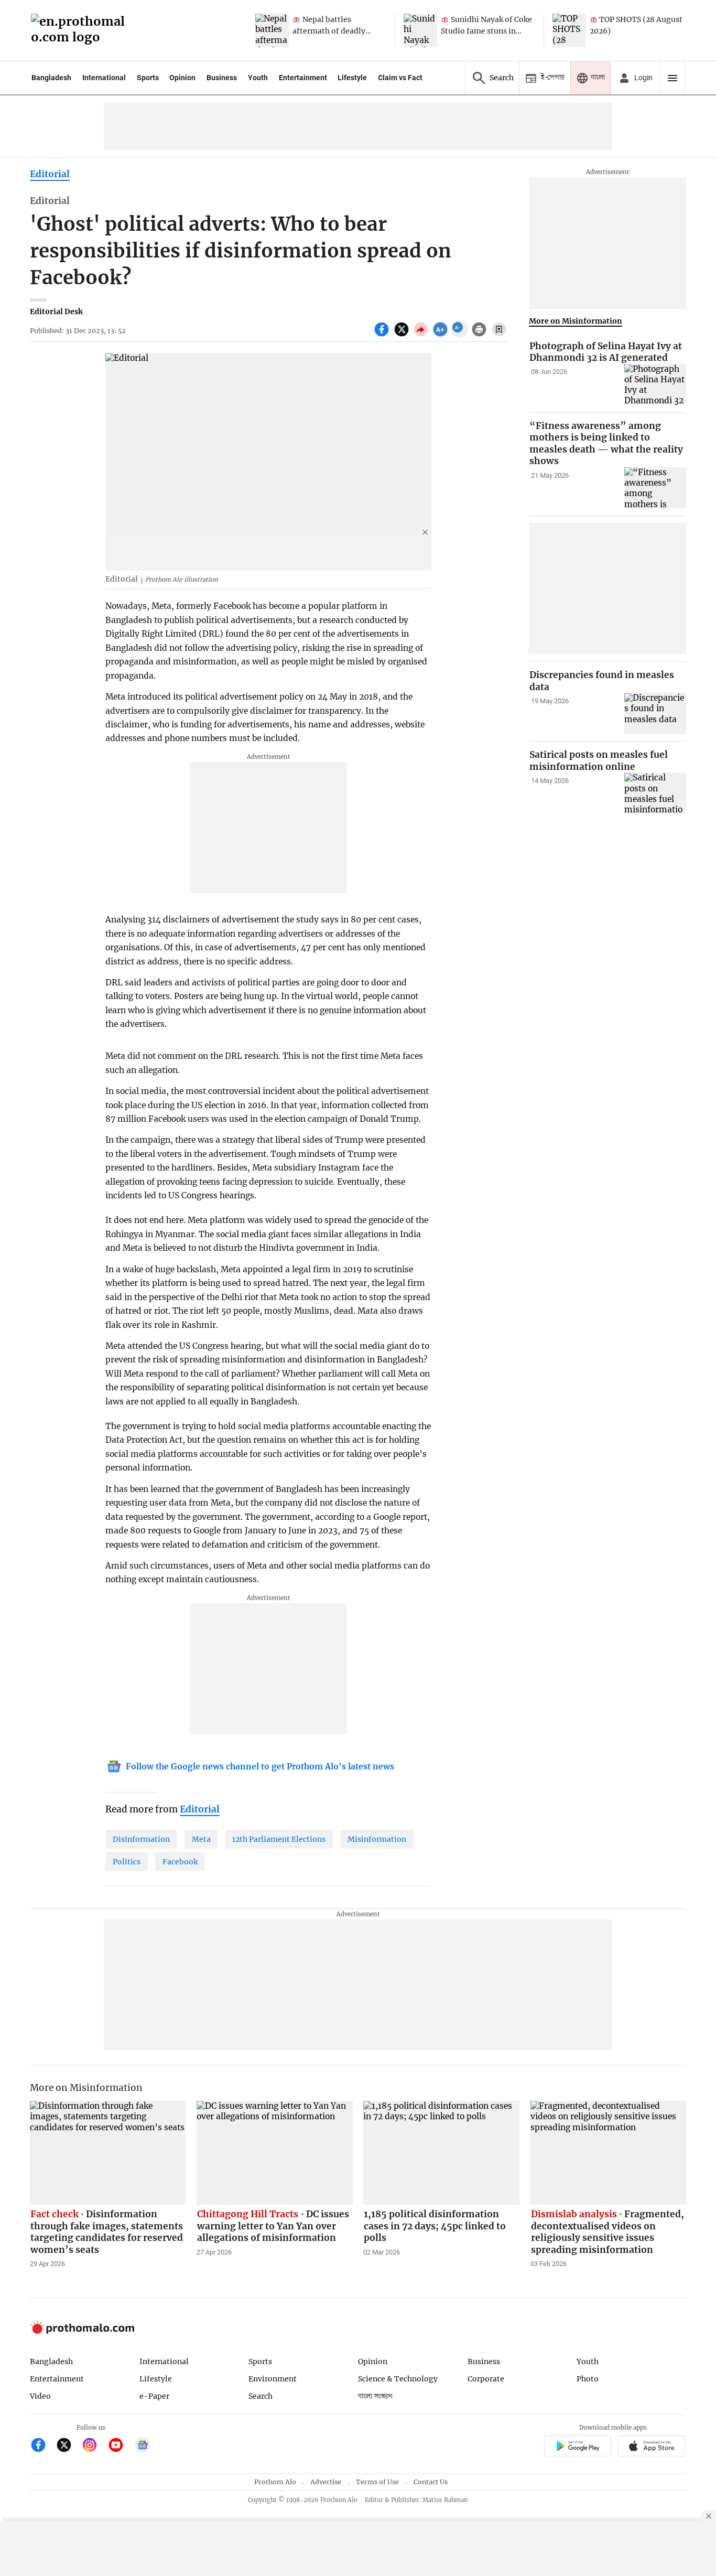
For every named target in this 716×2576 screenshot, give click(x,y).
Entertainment (303, 78)
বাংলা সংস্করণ (375, 2396)
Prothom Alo (275, 2482)
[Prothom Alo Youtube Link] (120, 2446)
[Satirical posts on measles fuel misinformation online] (655, 794)
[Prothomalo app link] (577, 2447)
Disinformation (141, 1839)
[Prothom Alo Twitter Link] (68, 2446)
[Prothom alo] (81, 31)
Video (40, 2396)
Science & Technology (398, 2379)
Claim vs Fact (400, 78)
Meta (201, 1839)
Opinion (182, 78)
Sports (148, 78)
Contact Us (431, 2482)
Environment (273, 2379)
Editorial (50, 174)
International (104, 78)
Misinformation (377, 1839)
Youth (258, 78)
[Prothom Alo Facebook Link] (43, 2446)
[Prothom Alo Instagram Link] (94, 2446)
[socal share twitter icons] (403, 335)
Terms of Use (377, 2482)
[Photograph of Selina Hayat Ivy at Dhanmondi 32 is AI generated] (655, 385)
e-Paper (154, 2396)
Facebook (180, 1862)
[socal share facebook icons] (383, 335)
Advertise (326, 2482)
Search (261, 2396)
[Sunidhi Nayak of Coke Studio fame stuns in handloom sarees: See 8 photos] (420, 30)
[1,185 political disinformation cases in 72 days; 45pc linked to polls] (441, 2153)
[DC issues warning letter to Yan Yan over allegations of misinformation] (275, 2153)
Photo (588, 2379)
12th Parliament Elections (279, 1839)
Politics (127, 1862)
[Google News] (143, 2446)
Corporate (486, 2379)
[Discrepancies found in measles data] (655, 714)
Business (222, 78)
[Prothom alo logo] (82, 2331)
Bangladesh (51, 78)
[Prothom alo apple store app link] (652, 2447)
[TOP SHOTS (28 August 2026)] (569, 30)
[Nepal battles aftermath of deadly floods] (272, 30)
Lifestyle (352, 78)
